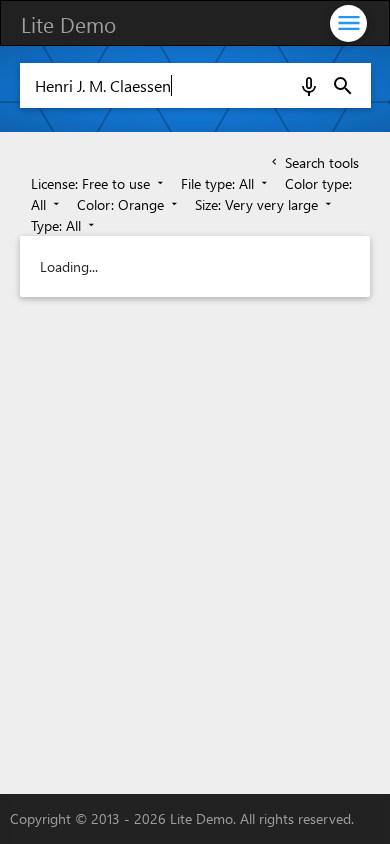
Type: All (64, 225)
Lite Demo (68, 24)
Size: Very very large (265, 204)
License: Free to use (99, 183)
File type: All (226, 183)
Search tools (313, 162)
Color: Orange (129, 204)
